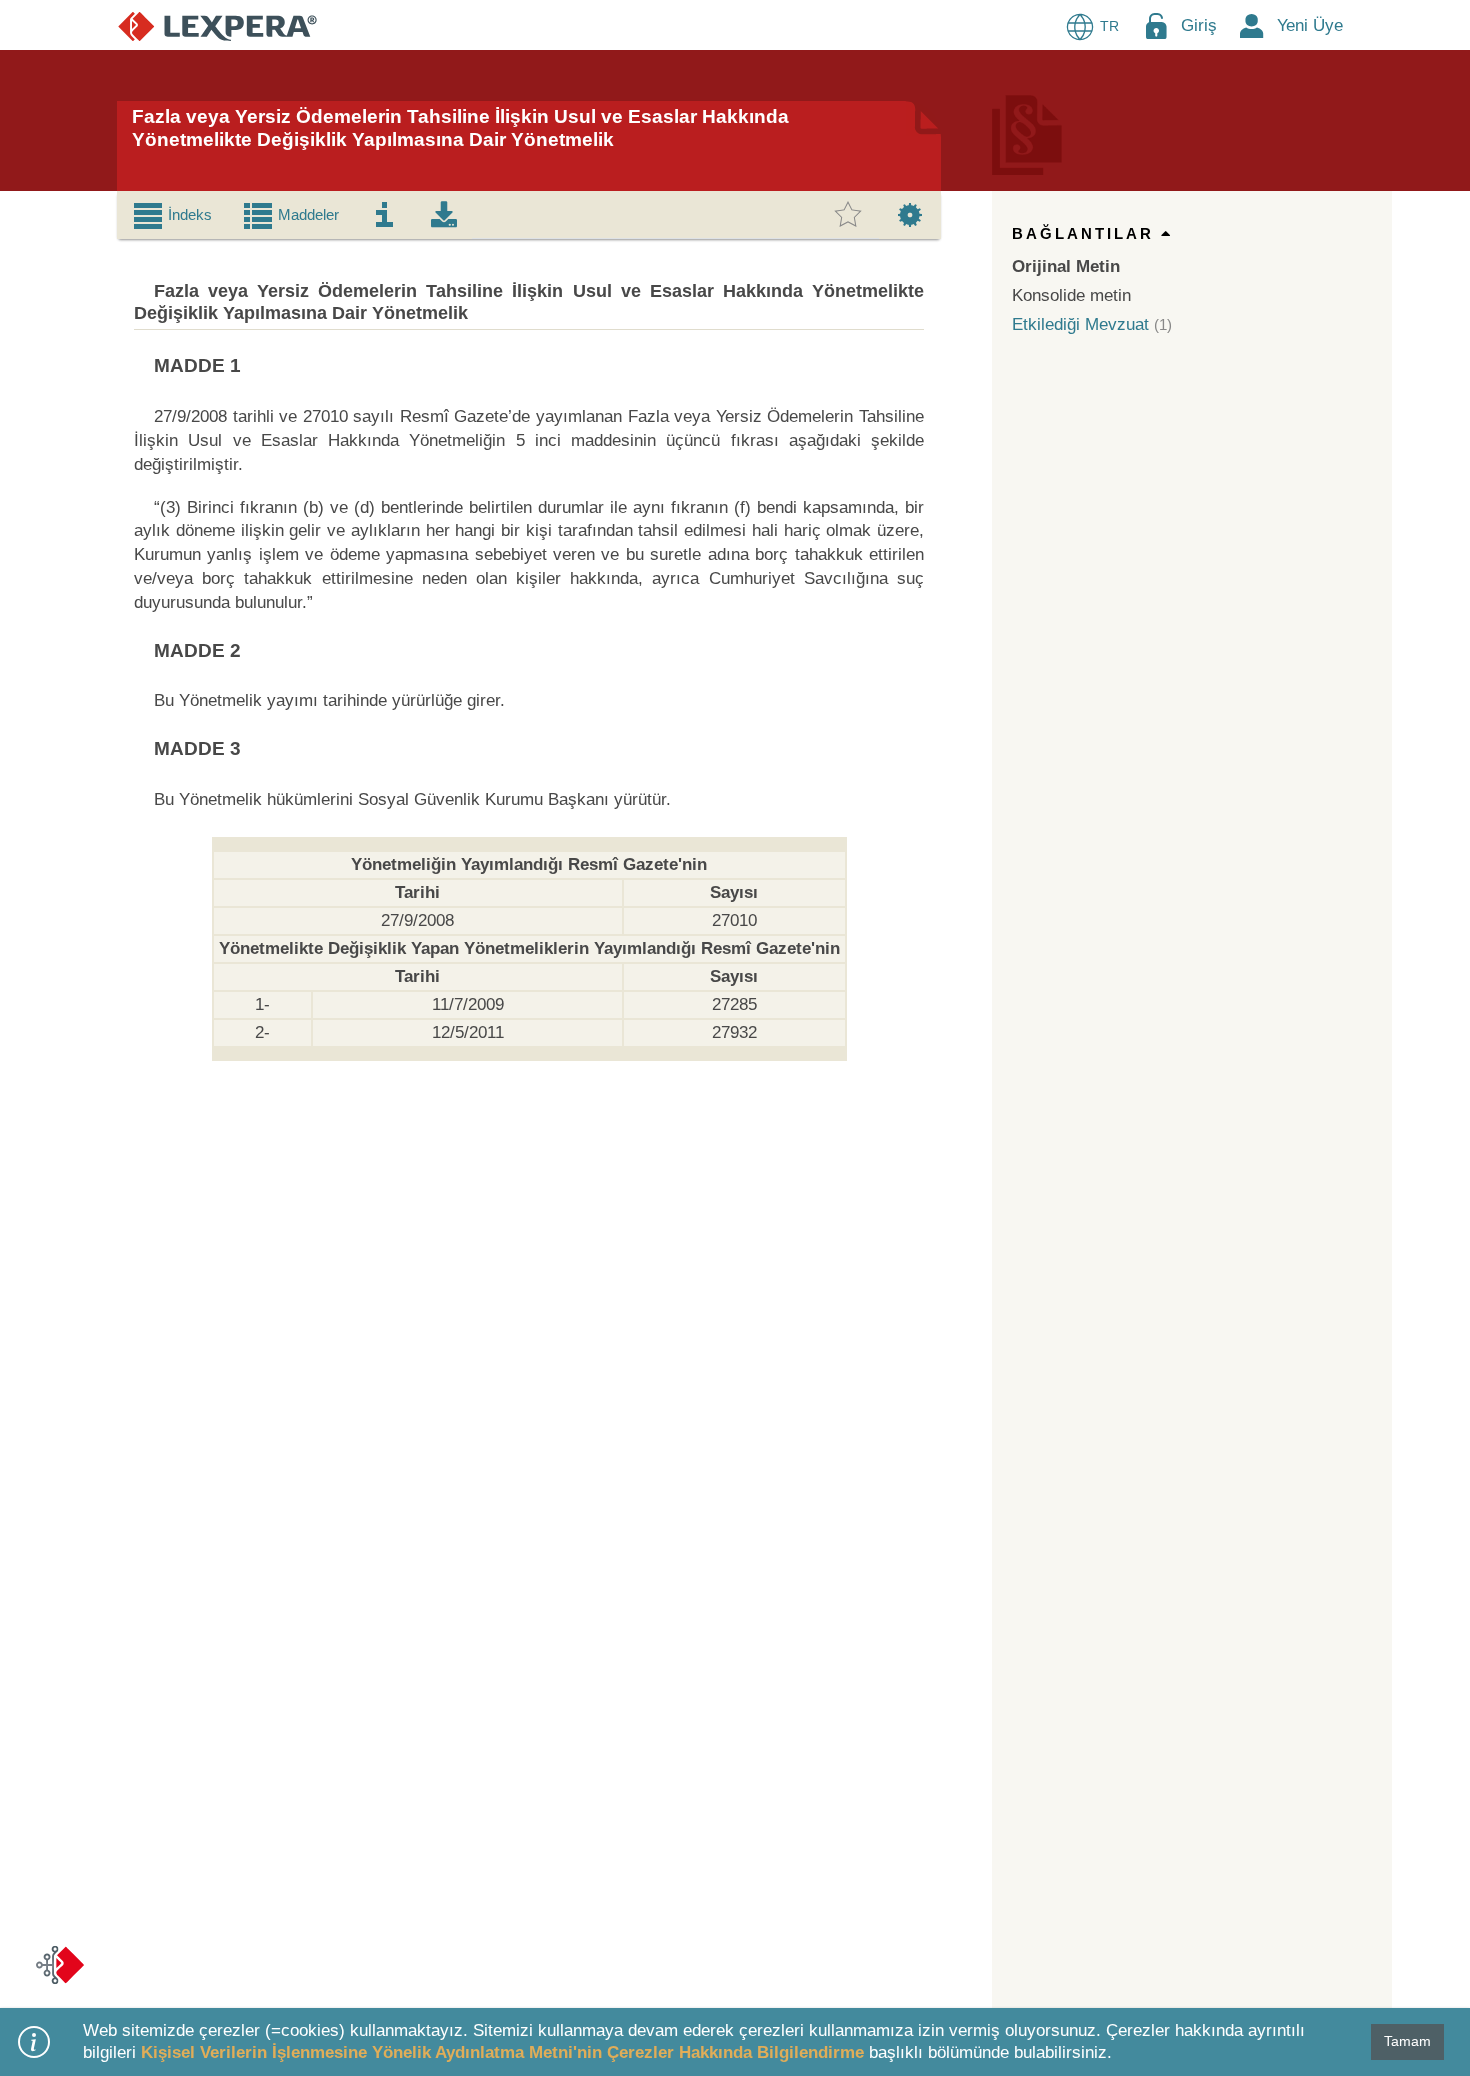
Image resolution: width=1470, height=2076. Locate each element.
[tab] (172, 215)
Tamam (1407, 2041)
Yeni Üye (1310, 25)
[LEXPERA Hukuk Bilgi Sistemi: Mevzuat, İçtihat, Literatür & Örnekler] (217, 25)
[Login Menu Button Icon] (1156, 25)
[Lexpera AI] (60, 1965)
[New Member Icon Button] (1252, 25)
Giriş (1199, 25)
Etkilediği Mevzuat (1080, 324)
